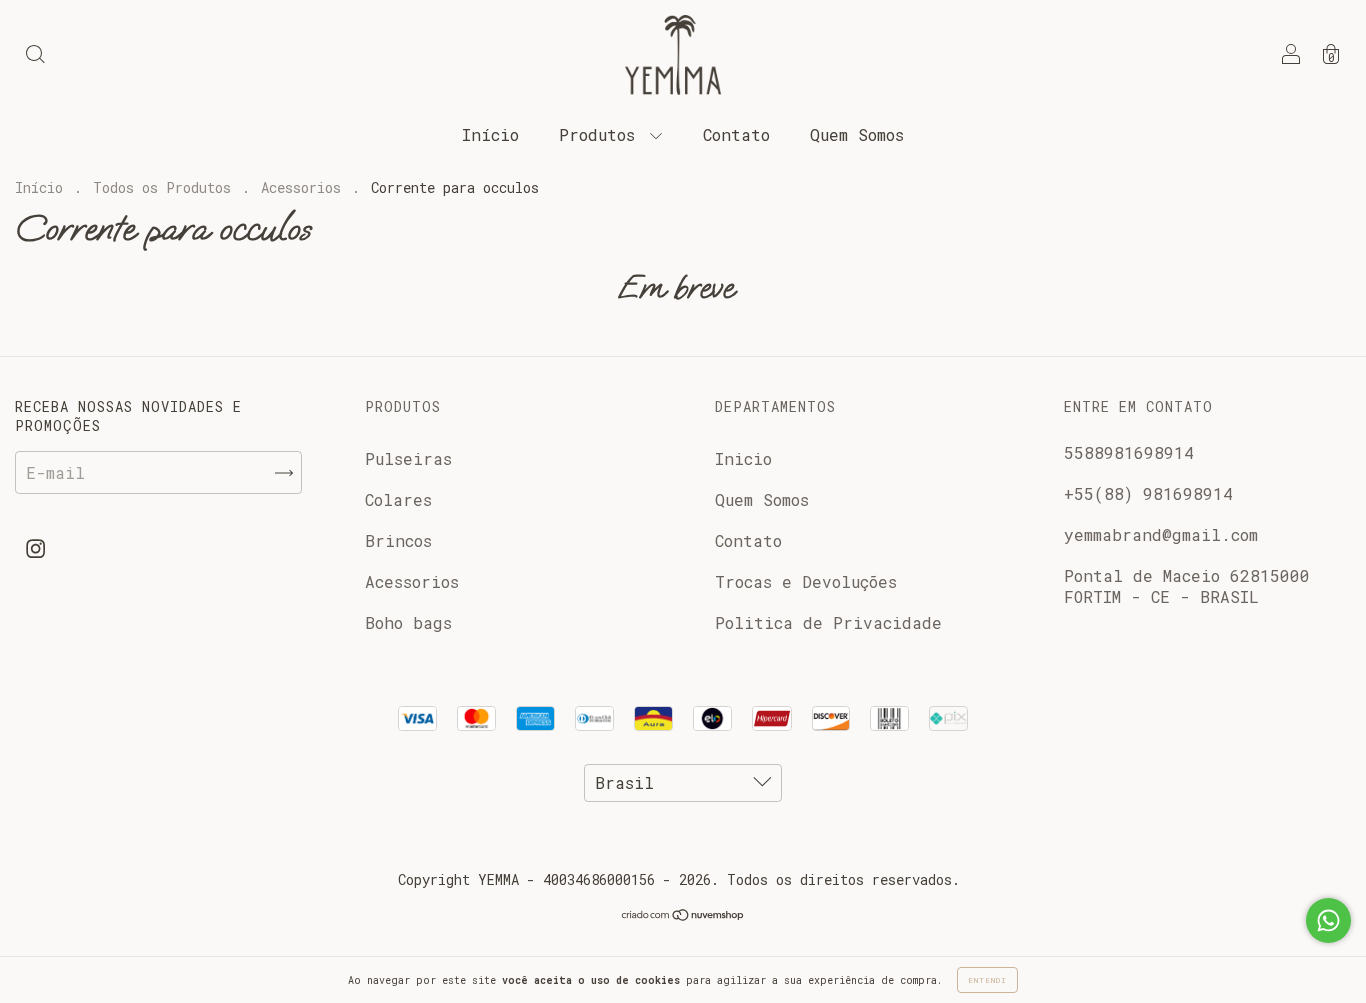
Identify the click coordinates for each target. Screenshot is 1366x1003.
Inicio (743, 458)
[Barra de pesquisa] (35, 55)
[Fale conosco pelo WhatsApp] (1328, 920)
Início (490, 134)
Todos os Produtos (162, 187)
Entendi (987, 980)
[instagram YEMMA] (35, 548)
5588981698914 (1129, 452)
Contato (736, 134)
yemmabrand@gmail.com (1161, 534)
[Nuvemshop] (683, 915)
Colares (398, 499)
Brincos (398, 540)
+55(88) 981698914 (1148, 493)
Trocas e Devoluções (806, 581)
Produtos (602, 134)
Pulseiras (408, 458)
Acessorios (301, 187)
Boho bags (408, 622)
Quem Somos (857, 134)
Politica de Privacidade (828, 622)
